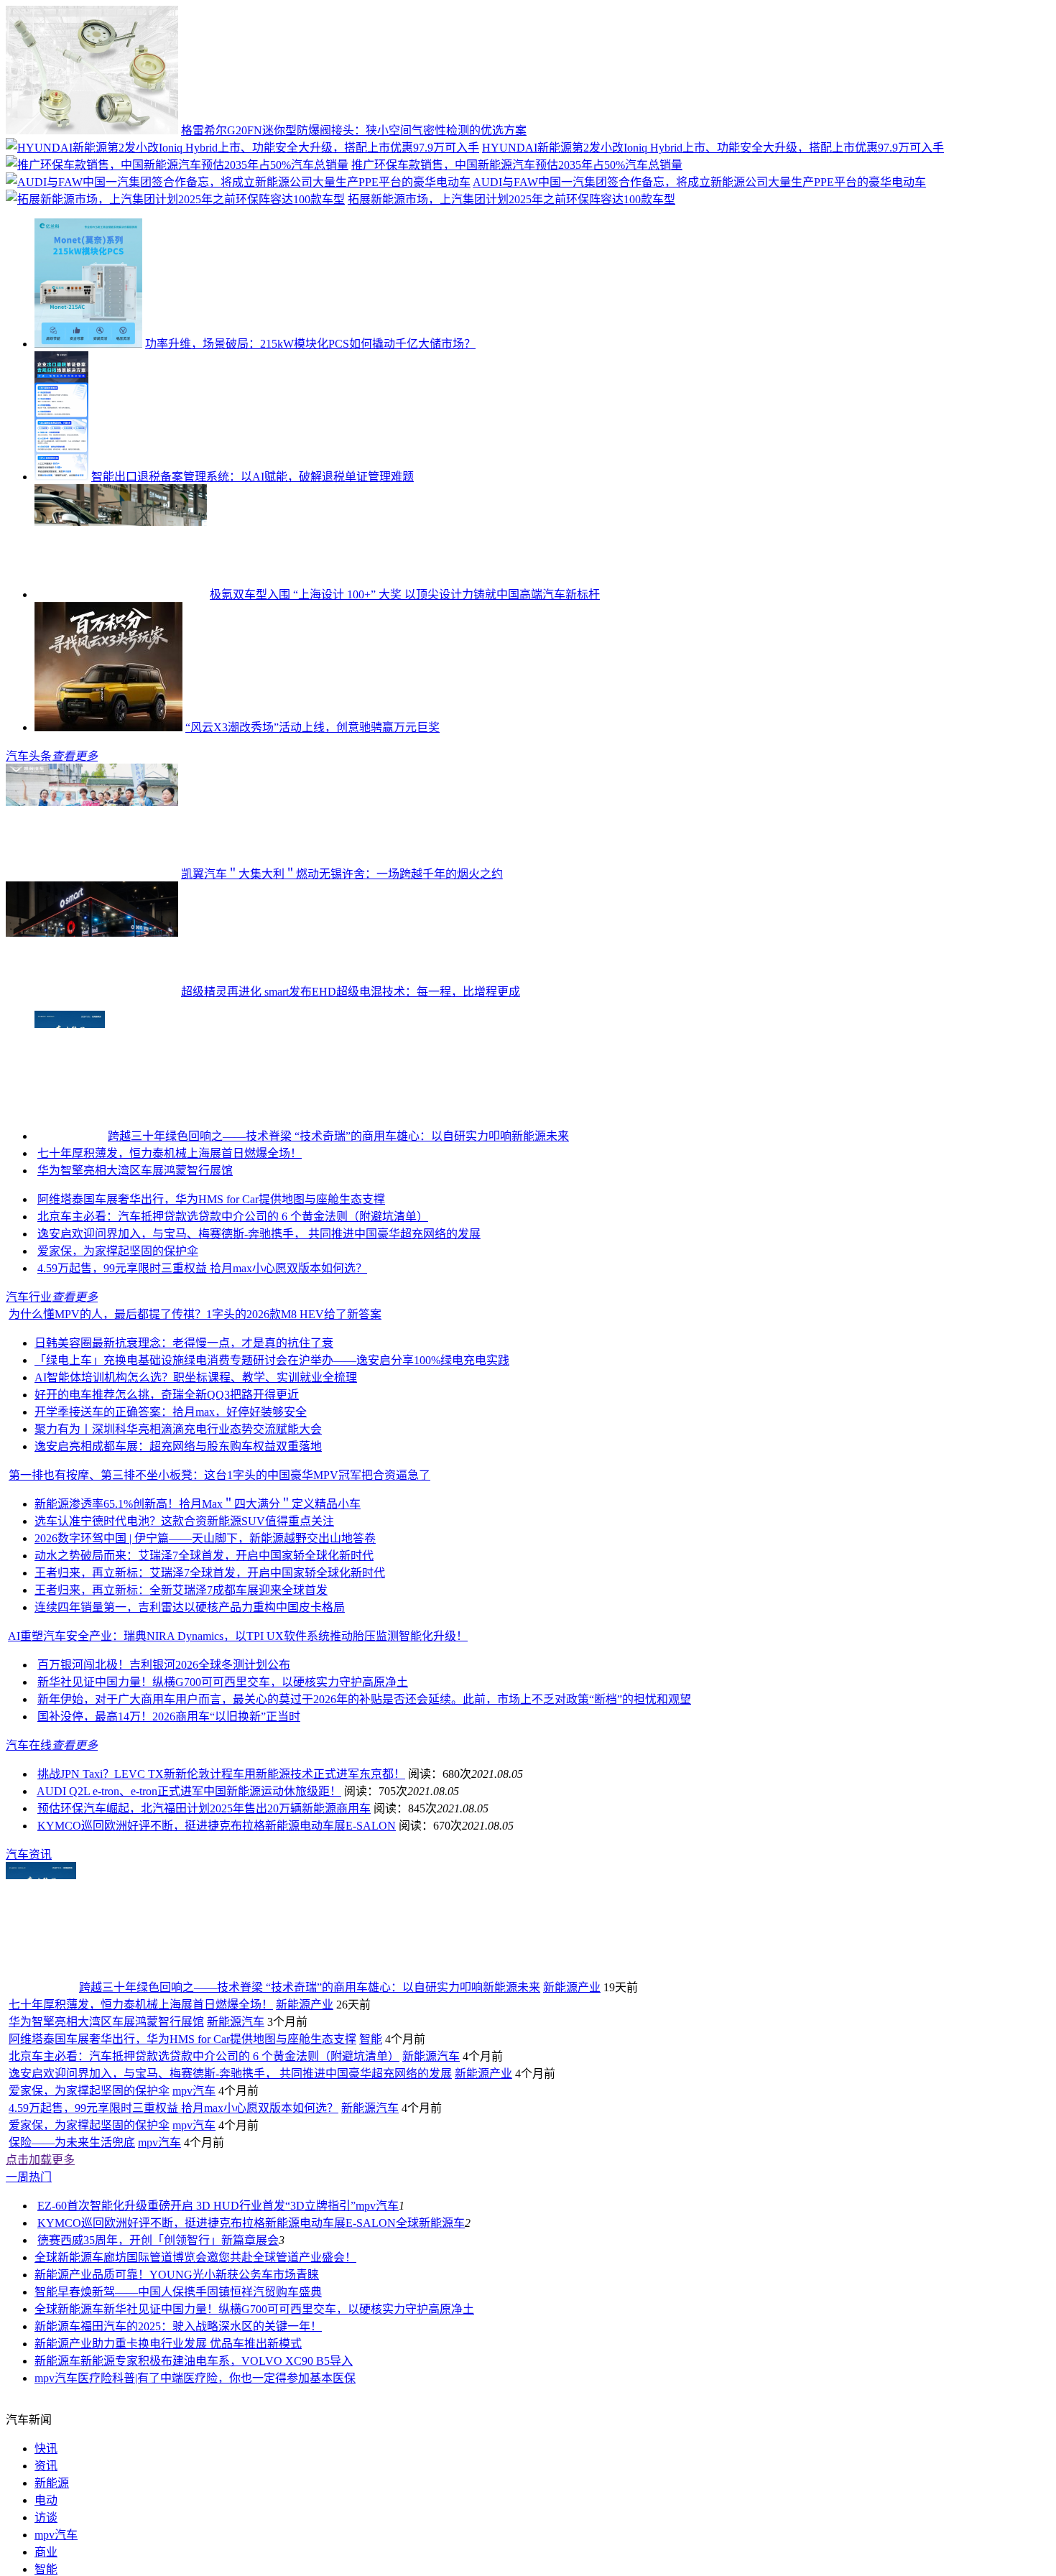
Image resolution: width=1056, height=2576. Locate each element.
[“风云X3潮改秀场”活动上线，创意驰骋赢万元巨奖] (108, 727)
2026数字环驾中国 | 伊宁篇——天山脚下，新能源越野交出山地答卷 (205, 1622)
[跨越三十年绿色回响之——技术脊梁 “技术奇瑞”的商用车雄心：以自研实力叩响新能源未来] (70, 1136)
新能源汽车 (236, 2188)
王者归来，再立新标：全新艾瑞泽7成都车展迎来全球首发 (181, 1673)
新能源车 (57, 2493)
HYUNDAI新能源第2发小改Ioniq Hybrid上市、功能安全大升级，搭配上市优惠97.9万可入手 (713, 148)
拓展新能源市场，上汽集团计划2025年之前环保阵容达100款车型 (511, 199)
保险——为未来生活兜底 (72, 2309)
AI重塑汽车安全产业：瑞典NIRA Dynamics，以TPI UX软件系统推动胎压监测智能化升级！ (238, 1719)
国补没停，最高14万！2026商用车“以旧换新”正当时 (169, 1800)
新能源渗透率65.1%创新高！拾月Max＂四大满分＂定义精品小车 (198, 1587)
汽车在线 (29, 1829)
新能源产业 (572, 2071)
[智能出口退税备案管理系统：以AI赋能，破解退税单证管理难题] (61, 477)
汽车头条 (29, 756)
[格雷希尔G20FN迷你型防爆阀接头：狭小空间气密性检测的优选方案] (92, 130)
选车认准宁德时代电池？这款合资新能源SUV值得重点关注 (184, 1604)
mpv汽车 (194, 2257)
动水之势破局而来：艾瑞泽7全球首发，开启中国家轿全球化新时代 (204, 1639)
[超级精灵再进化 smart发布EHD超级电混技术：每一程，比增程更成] (92, 992)
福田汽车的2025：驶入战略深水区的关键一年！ (201, 2493)
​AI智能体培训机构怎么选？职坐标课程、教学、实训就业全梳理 (196, 1461)
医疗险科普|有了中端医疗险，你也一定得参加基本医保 (217, 2545)
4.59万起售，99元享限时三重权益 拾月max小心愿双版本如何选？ (202, 1352)
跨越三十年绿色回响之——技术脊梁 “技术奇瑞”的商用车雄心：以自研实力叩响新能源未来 (338, 1136)
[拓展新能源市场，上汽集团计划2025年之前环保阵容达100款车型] (175, 199)
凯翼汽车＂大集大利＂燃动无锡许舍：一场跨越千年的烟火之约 (342, 874)
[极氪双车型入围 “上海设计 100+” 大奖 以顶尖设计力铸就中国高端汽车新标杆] (121, 594)
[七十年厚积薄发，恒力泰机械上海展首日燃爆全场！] (121, 1237)
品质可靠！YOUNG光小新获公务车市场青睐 (205, 2441)
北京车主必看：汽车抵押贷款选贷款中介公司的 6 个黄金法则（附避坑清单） (233, 1300)
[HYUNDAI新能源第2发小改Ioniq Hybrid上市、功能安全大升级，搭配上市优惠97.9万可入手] (242, 148)
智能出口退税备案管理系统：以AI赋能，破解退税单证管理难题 (253, 477)
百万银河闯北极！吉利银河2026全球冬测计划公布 (164, 1748)
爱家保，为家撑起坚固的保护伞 (118, 1334)
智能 (371, 2206)
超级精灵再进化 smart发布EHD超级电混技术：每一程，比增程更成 (351, 992)
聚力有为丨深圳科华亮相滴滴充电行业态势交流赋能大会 (178, 1512)
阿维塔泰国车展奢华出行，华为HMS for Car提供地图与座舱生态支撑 (211, 1283)
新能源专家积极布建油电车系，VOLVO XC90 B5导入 (217, 2528)
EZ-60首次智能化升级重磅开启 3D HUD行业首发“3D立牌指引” (196, 2372)
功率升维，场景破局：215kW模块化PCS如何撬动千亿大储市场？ (310, 344)
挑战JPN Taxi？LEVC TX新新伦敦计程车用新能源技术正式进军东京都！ (221, 1857)
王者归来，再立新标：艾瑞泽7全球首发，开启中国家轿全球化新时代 (210, 1656)
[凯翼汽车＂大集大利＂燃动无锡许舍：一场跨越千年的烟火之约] (92, 874)
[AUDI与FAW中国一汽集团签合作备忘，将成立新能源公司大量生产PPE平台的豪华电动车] (238, 182)
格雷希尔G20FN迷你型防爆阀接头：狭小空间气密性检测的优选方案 (354, 130)
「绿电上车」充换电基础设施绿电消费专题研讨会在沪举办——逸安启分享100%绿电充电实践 (272, 1444)
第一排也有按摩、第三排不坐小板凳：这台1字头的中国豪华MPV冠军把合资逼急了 (219, 1558)
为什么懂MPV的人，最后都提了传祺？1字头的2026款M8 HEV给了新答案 (195, 1398)
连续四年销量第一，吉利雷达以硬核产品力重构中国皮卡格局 (190, 1691)
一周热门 (29, 2344)
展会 (267, 2407)
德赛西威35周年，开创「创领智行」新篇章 (147, 2407)
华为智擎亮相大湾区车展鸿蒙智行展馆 (135, 1254)
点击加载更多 (40, 2326)
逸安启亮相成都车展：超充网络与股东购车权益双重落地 (178, 1530)
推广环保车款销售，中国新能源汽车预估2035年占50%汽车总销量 (517, 165)
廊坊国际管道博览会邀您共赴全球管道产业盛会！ (230, 2424)
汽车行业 (29, 1380)
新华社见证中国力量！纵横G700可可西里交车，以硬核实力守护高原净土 (223, 1765)
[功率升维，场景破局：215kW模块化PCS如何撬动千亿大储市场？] (88, 344)
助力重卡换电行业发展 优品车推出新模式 (197, 2510)
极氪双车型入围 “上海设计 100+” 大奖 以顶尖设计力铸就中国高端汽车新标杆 (405, 594)
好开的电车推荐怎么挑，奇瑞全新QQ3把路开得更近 (167, 1478)
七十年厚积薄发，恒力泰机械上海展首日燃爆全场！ (342, 1237)
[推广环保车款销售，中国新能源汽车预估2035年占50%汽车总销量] (177, 165)
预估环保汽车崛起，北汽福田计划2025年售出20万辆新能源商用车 (204, 1892)
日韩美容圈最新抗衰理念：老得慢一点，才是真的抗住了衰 (184, 1426)
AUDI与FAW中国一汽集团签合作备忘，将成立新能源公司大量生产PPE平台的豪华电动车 (699, 182)
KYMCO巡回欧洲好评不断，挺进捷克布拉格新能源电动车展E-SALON (217, 1909)
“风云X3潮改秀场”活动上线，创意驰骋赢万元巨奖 (312, 727)
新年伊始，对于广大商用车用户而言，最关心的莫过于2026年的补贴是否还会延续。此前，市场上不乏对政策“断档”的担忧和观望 (364, 1783)
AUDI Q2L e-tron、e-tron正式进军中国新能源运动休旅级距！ (189, 1875)
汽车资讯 (29, 1938)
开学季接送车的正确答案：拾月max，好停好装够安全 (171, 1495)
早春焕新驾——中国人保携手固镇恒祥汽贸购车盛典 (190, 2459)
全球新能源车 (430, 2390)
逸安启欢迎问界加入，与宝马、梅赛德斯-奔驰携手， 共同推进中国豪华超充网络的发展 (259, 1317)
